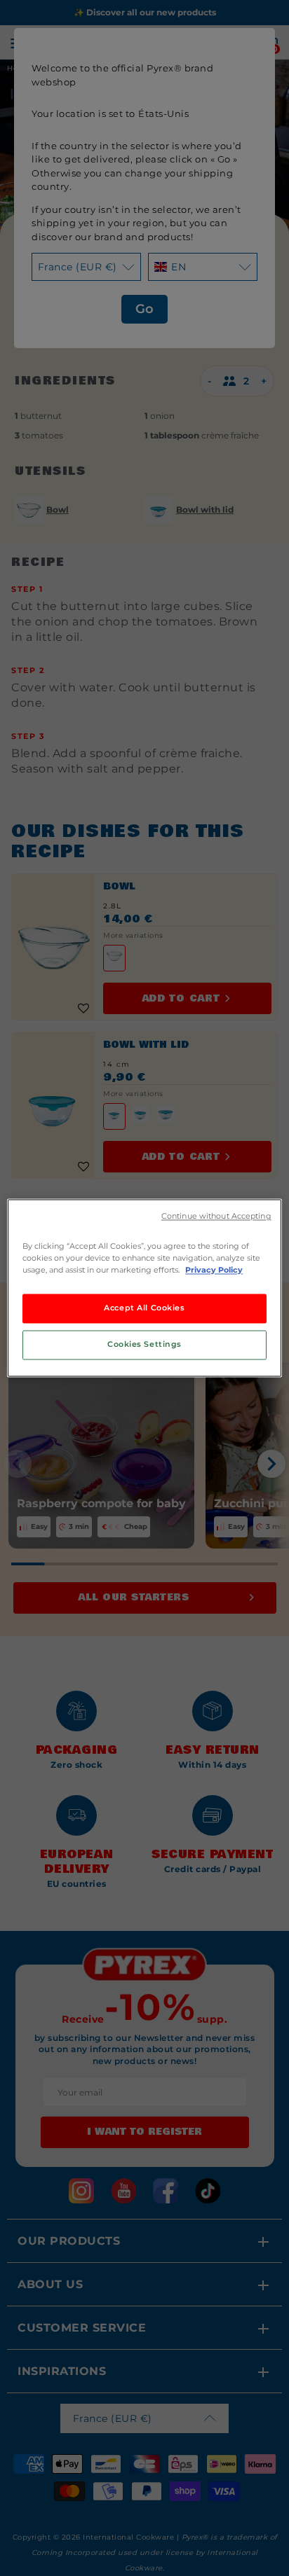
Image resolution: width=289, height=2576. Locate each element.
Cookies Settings (144, 1345)
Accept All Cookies (144, 1308)
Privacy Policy (214, 1270)
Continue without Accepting (216, 1216)
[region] (144, 1288)
